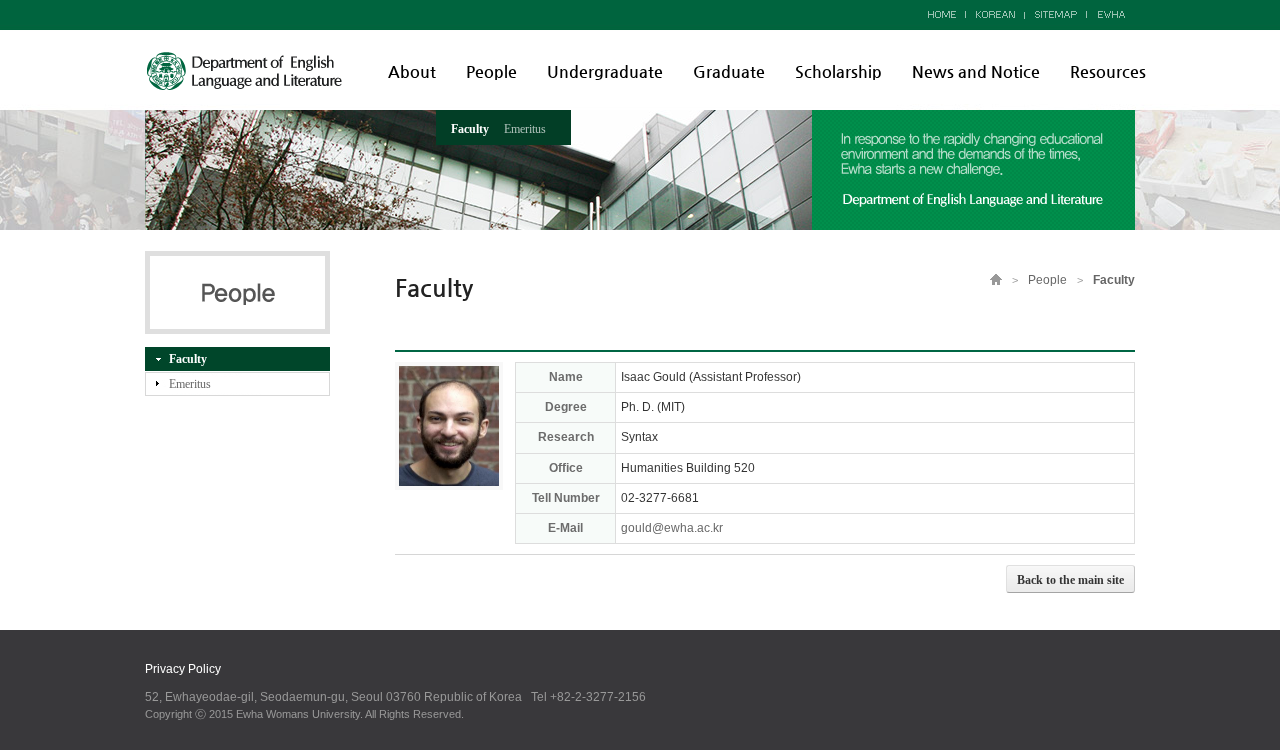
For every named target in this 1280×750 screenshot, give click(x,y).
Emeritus (525, 129)
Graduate (729, 71)
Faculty (470, 129)
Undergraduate (605, 71)
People (491, 71)
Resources (1108, 71)
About (412, 71)
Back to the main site (1070, 580)
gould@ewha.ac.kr (672, 528)
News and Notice (976, 71)
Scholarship (838, 71)
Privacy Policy (183, 669)
